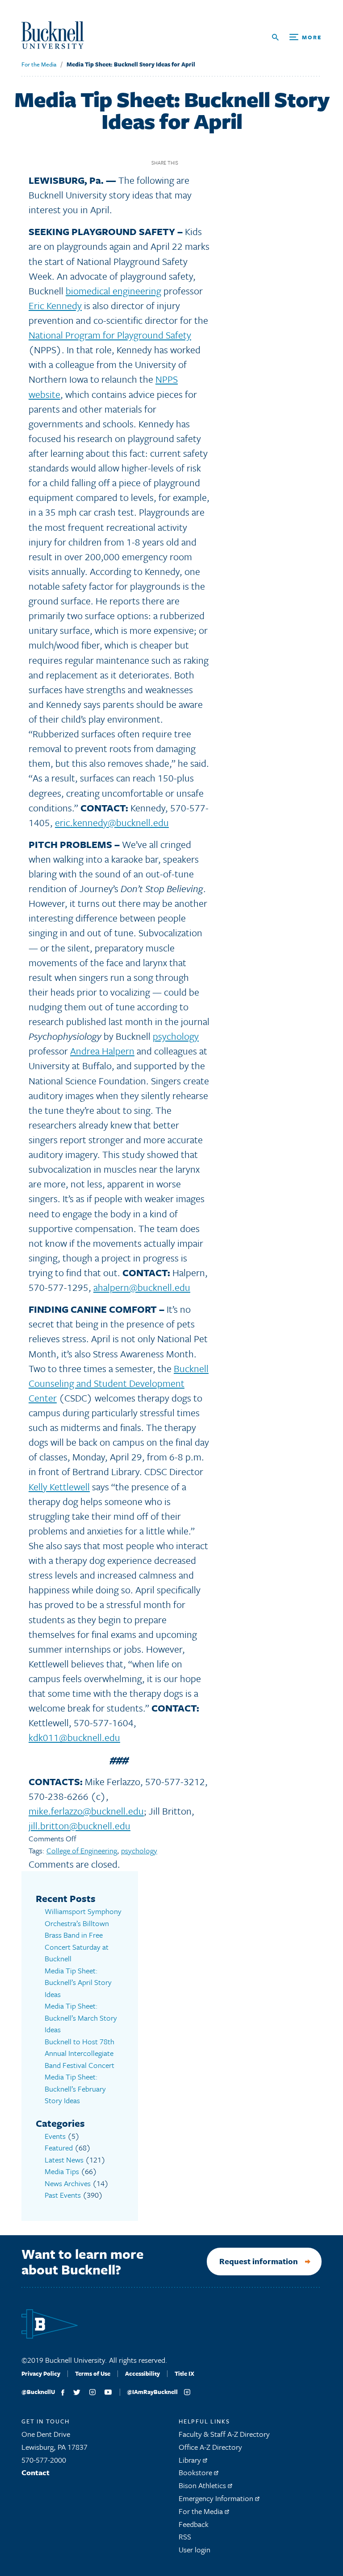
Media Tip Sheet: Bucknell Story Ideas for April (131, 64)
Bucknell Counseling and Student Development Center (119, 1383)
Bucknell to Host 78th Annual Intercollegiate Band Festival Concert (79, 2053)
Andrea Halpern (102, 1051)
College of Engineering (82, 1850)
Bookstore (196, 2472)
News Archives (68, 2183)
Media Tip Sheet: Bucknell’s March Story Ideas (81, 2018)
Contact (36, 2472)
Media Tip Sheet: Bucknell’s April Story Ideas (78, 1982)
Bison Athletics (203, 2485)
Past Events (63, 2195)
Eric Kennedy (55, 305)
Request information (259, 2261)
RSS (185, 2537)
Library (191, 2460)
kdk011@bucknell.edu (74, 1737)
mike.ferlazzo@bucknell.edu (86, 1811)
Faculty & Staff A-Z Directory (224, 2434)
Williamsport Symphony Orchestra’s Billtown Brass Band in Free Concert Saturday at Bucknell (83, 1935)
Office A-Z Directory (210, 2447)
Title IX (184, 2373)
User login (195, 2549)
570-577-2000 (44, 2460)
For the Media (39, 64)
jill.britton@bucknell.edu (79, 1826)
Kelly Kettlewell (59, 1486)
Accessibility (142, 2373)
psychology (176, 1036)
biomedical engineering (113, 291)
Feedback (194, 2524)
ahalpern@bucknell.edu (142, 1287)
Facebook (188, 163)
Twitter (204, 163)
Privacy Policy (41, 2373)
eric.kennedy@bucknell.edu (112, 822)
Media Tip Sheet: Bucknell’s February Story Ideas (75, 2088)
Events (55, 2136)
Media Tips (62, 2171)
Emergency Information (217, 2498)
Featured (59, 2148)
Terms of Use (93, 2373)
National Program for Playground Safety (110, 335)
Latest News (64, 2160)
